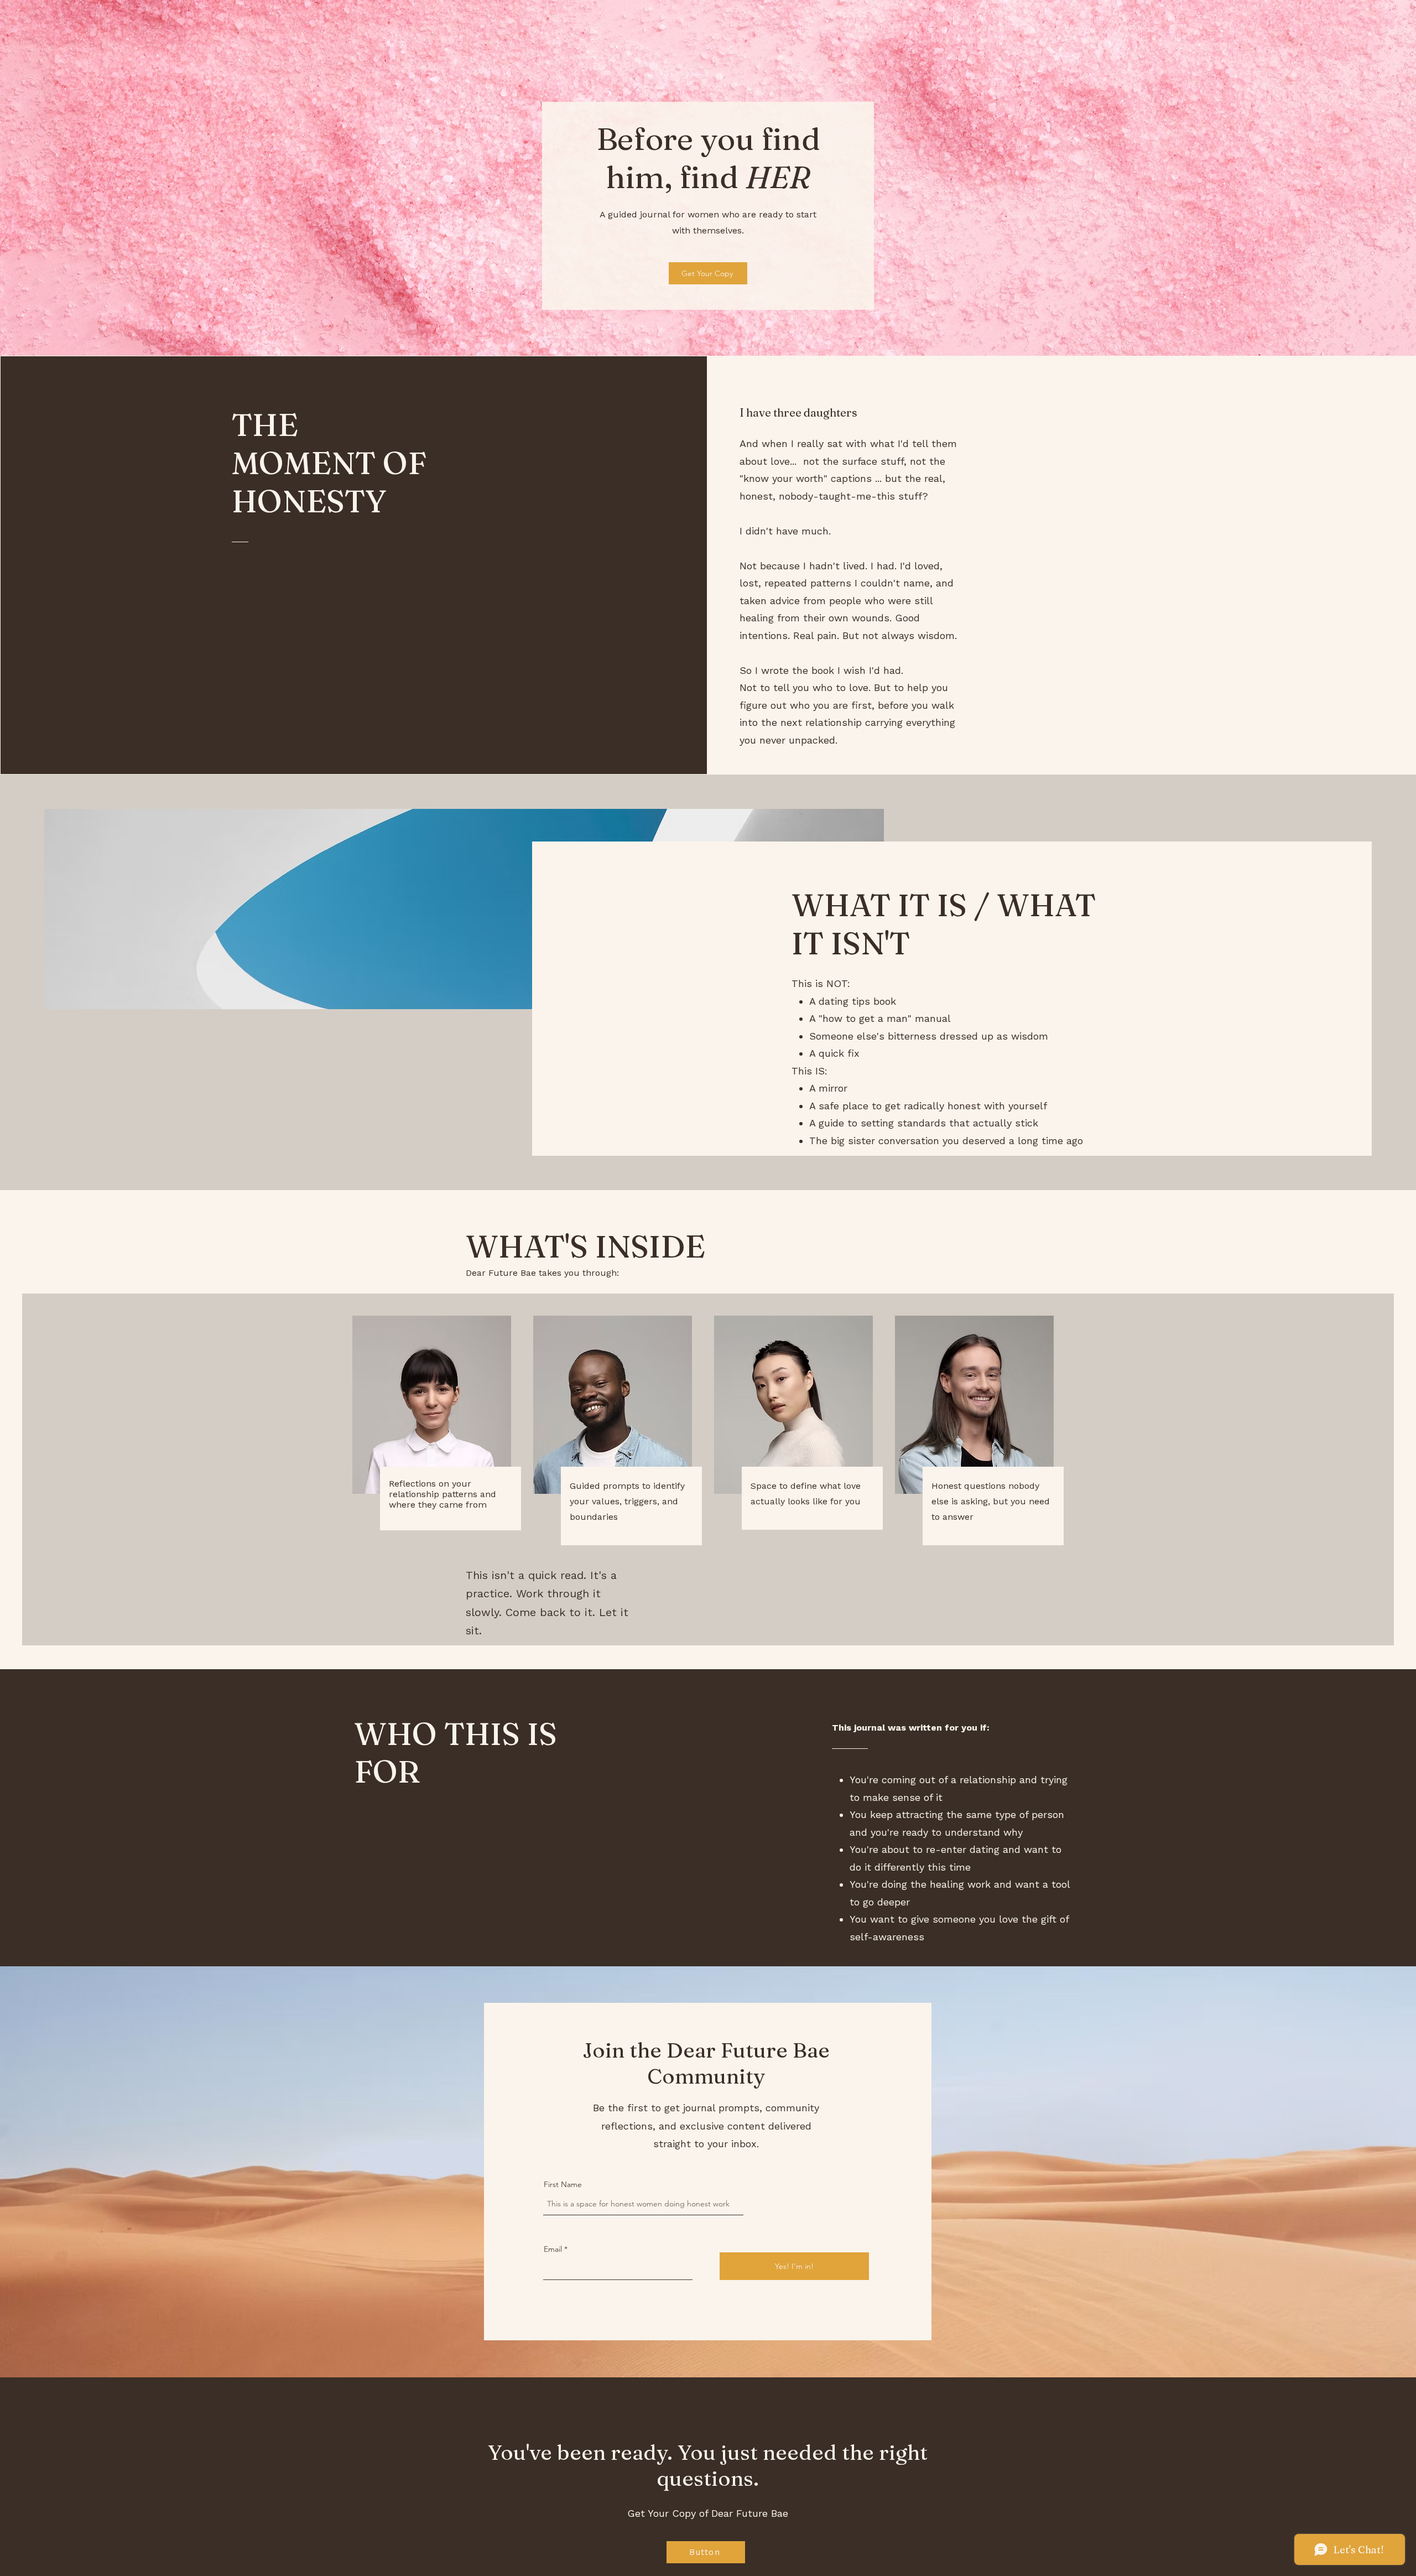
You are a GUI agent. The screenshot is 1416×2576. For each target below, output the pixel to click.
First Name (563, 2184)
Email (553, 2249)
